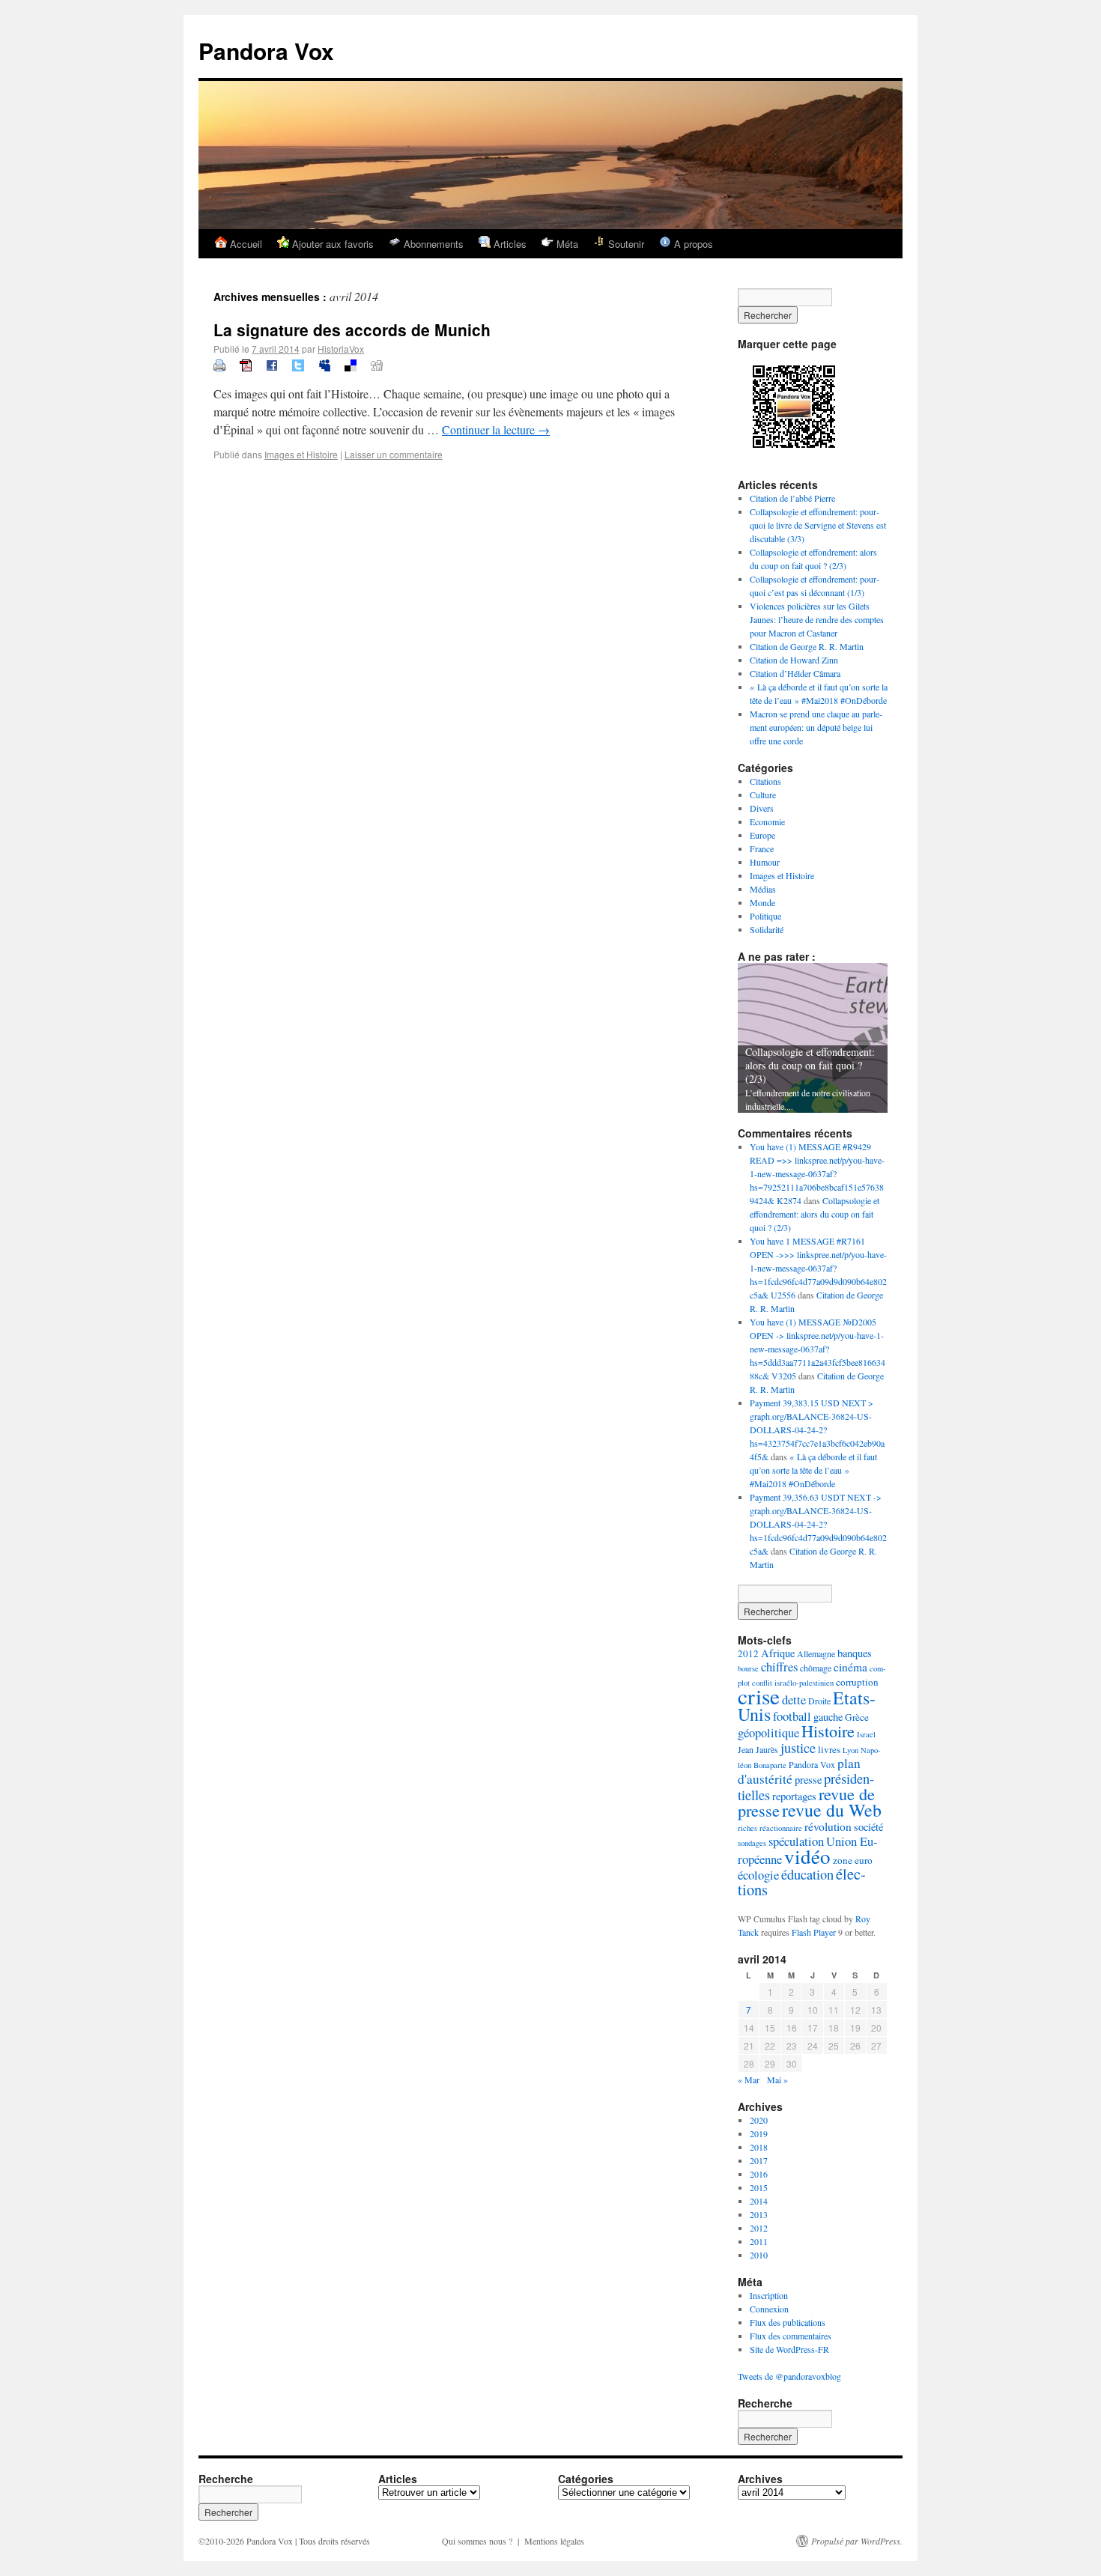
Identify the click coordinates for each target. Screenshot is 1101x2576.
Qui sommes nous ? (477, 2541)
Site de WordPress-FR (789, 2349)
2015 (759, 2187)
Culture (763, 795)
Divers (762, 808)
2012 (748, 1653)
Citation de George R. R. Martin (807, 646)
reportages (794, 1796)
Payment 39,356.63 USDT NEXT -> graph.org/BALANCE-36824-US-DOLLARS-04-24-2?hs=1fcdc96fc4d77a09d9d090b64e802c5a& (818, 1524)
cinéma (850, 1667)
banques (855, 1653)
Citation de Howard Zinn (794, 660)
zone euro (853, 1860)
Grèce (857, 1717)
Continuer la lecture (496, 429)
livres (829, 1749)
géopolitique (768, 1732)
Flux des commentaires (791, 2336)
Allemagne (816, 1653)
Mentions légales (554, 2541)
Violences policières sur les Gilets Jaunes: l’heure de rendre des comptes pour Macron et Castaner (817, 619)
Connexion (769, 2309)
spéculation (796, 1841)
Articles (509, 244)
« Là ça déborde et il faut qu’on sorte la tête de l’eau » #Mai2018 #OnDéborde (813, 1470)
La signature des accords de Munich (352, 329)
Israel (866, 1734)
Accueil (245, 244)
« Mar (749, 2080)
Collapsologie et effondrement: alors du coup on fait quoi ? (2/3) (810, 1065)
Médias (763, 889)
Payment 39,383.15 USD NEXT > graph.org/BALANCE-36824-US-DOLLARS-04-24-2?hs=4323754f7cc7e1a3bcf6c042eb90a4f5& (817, 1430)
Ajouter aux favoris (331, 244)
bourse (748, 1668)
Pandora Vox (266, 51)
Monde (762, 902)
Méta (566, 244)
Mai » (777, 2080)
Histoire (828, 1731)
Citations (765, 781)
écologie (758, 1875)
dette (794, 1699)
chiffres (779, 1667)
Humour (765, 862)
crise (759, 1696)
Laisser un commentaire (394, 454)
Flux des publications (788, 2322)
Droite (819, 1701)
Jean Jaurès (758, 1749)
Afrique (778, 1653)
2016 (759, 2174)
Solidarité (767, 929)
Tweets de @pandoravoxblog (789, 2376)
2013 (759, 2214)
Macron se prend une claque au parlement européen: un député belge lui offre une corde (816, 727)
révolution (828, 1826)
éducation (807, 1874)
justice (798, 1748)
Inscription (769, 2295)
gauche (828, 1717)
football (792, 1716)
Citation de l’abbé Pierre (792, 498)
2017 (759, 2160)
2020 (759, 2120)
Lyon (850, 1750)
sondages (752, 1843)
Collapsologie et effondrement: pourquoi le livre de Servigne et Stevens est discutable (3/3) (818, 525)
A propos (692, 244)
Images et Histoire (301, 454)
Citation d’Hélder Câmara (795, 673)
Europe (762, 835)
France (762, 848)
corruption (857, 1682)
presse (808, 1780)
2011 (759, 2241)
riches (747, 1828)
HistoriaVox (341, 349)
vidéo (807, 1856)
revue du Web (832, 1810)
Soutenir (625, 244)
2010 (759, 2255)
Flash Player (814, 1932)
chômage (816, 1668)
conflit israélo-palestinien (793, 1683)
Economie (767, 821)
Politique (765, 916)
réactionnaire (781, 1828)
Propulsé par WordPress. (857, 2541)
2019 (759, 2133)
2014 (759, 2201)
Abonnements (432, 244)
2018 (759, 2147)
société (868, 1827)
